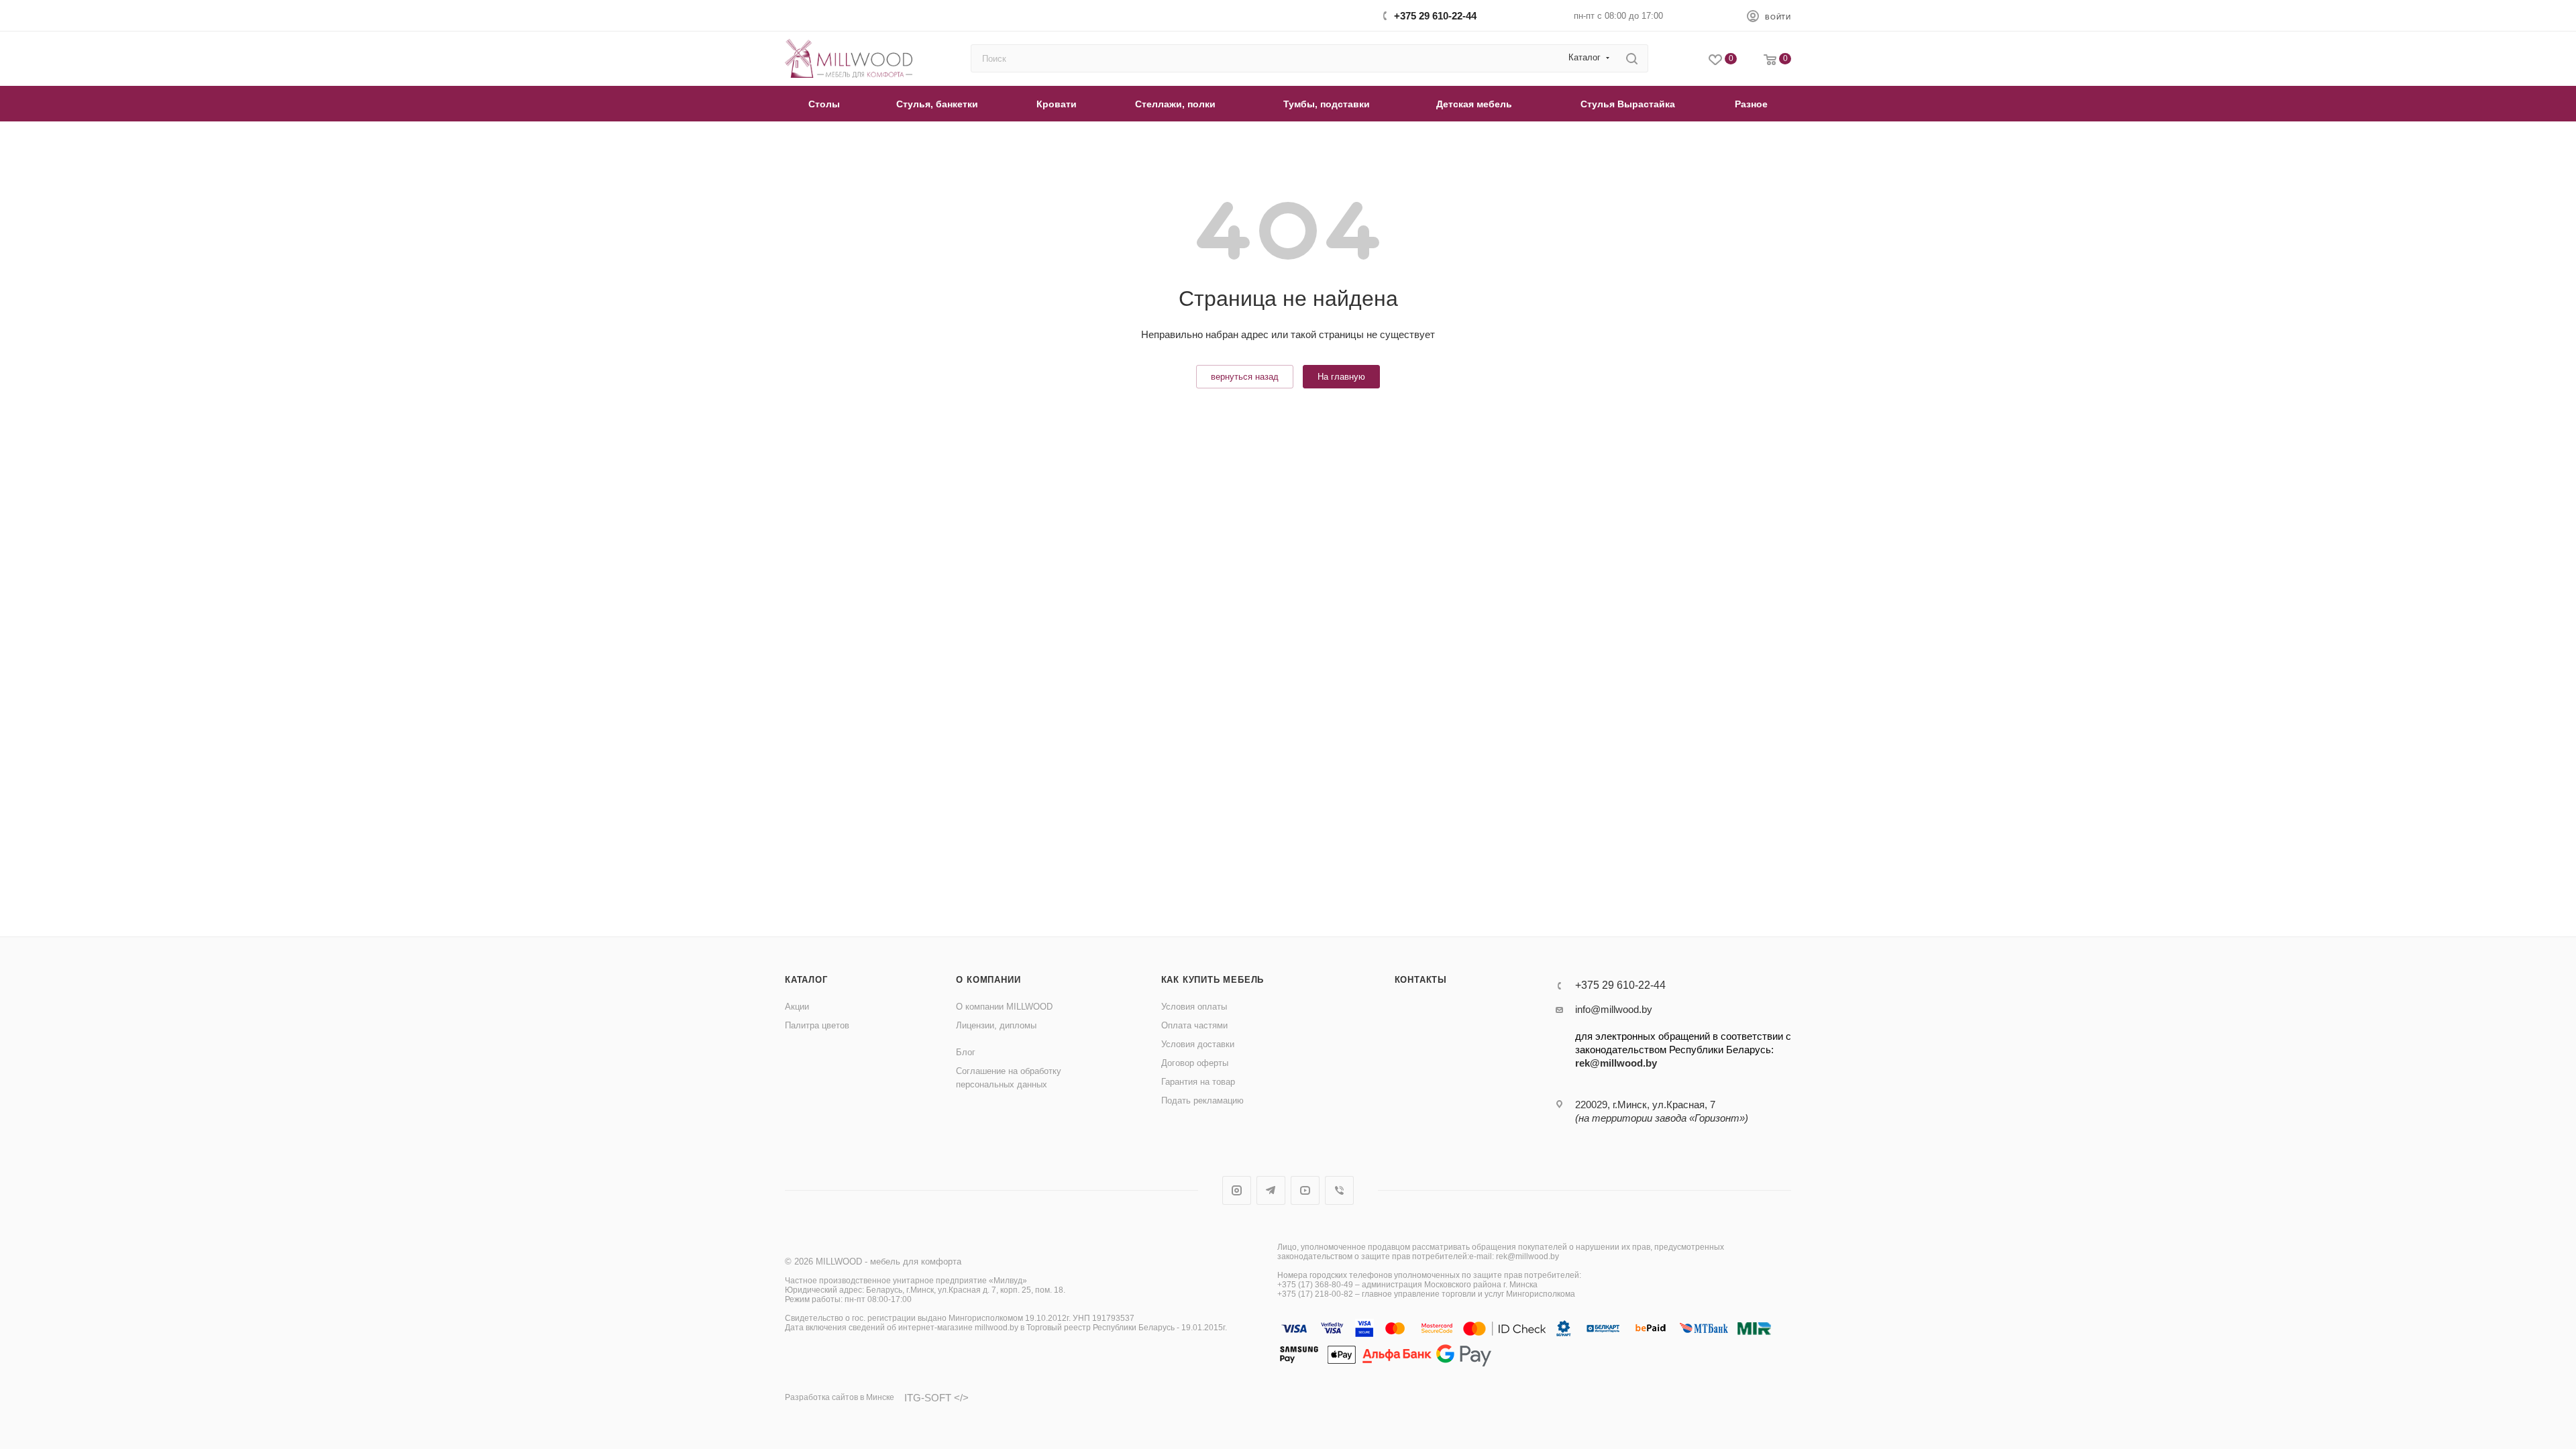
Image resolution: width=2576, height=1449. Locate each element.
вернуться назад (1245, 377)
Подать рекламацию (1202, 1101)
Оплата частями (1194, 1025)
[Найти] (1632, 58)
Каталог (806, 980)
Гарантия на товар (1198, 1082)
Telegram (1271, 1190)
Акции (797, 1007)
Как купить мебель (1213, 980)
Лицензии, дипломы (996, 1025)
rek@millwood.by (1616, 1063)
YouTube (1305, 1190)
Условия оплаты (1194, 1007)
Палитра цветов (817, 1025)
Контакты (1421, 980)
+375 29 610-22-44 (1435, 16)
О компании (988, 980)
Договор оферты (1195, 1063)
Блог (966, 1052)
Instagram (1237, 1190)
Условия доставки (1198, 1044)
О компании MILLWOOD (1004, 1007)
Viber (1339, 1190)
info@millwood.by (1614, 1009)
